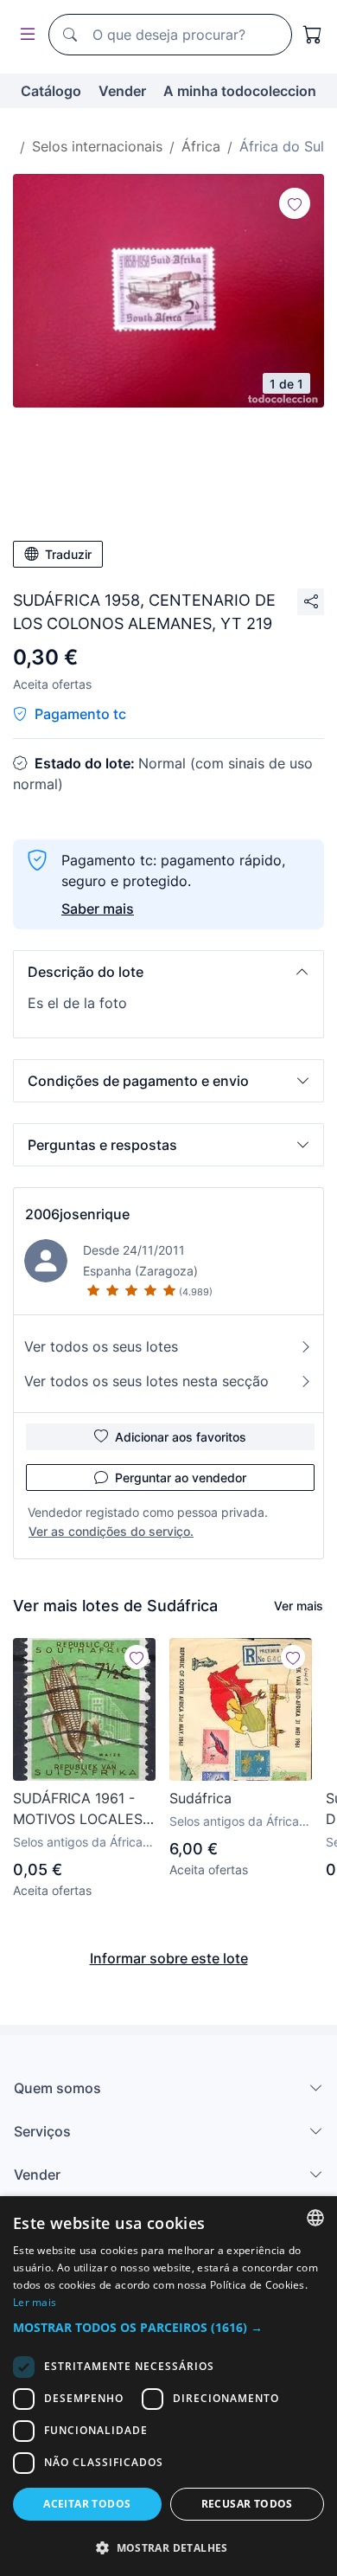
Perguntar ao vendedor (181, 1478)
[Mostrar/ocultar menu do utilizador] (24, 35)
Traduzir (68, 554)
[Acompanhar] (295, 203)
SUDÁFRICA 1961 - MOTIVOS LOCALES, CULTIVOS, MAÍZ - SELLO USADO (79, 1809)
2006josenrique (77, 1214)
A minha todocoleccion (240, 91)
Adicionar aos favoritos (181, 1437)
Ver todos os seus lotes (101, 1346)
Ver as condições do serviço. (111, 1531)
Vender (122, 91)
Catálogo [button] (51, 91)
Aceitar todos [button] (87, 2504)
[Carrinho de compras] (313, 35)
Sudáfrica (200, 1798)
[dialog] (168, 2386)
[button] (168, 972)
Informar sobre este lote (169, 1958)
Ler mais (35, 2302)
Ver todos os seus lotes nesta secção (146, 1381)
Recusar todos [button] (247, 2504)
